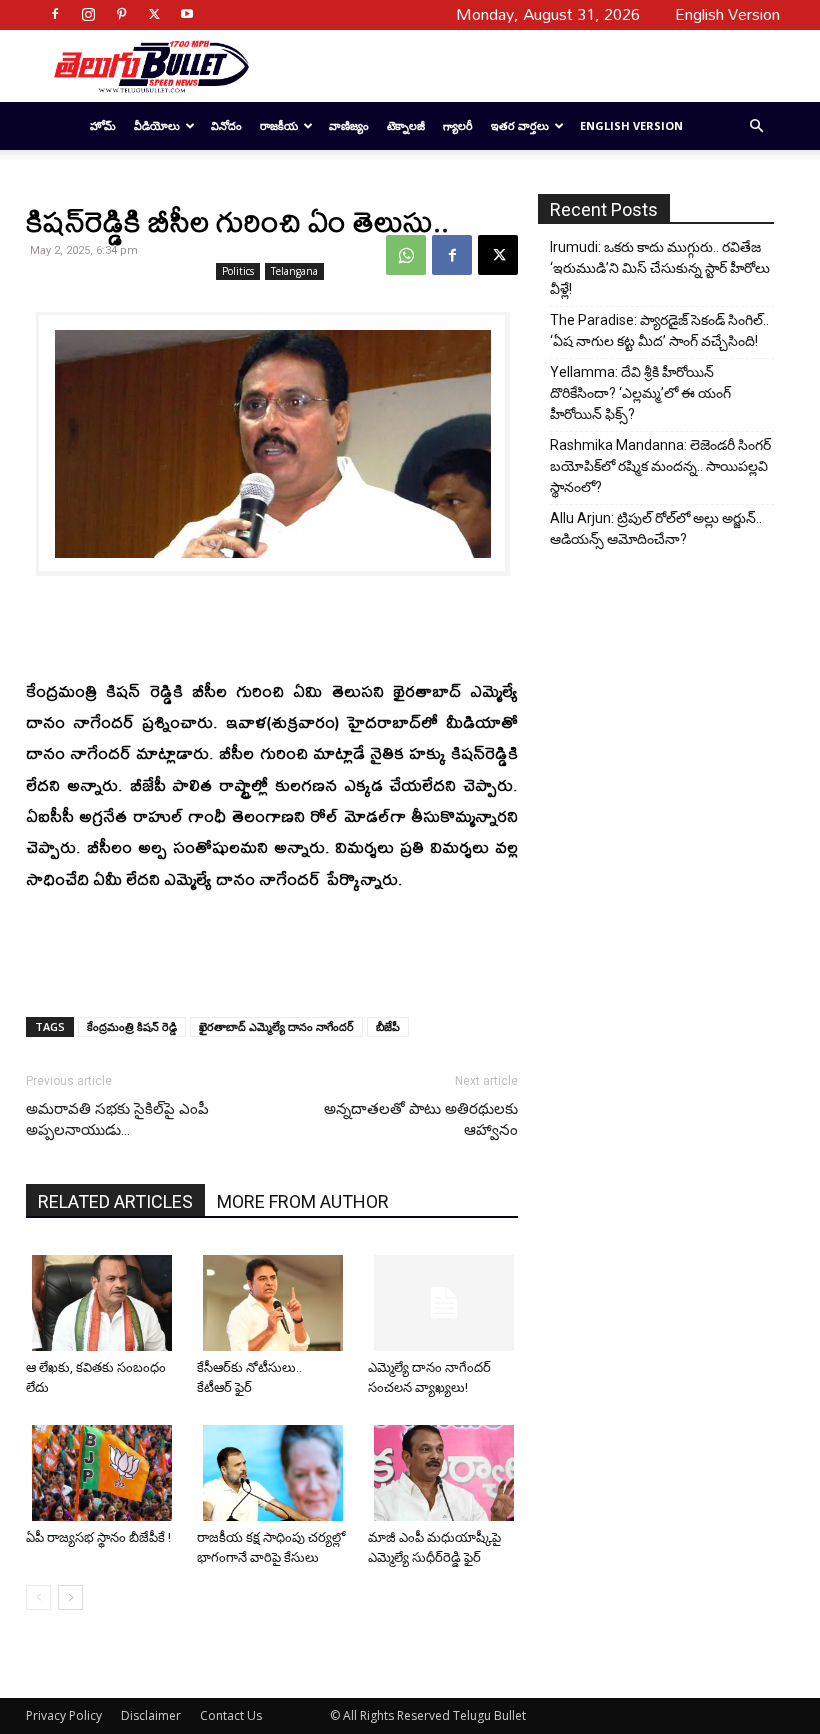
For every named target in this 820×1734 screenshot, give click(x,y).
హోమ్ (103, 125)
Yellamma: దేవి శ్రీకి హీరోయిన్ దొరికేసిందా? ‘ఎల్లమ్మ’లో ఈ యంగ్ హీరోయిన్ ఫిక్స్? (640, 393)
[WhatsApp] (406, 255)
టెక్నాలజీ (406, 125)
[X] (154, 14)
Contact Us (231, 1715)
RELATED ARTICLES (115, 1201)
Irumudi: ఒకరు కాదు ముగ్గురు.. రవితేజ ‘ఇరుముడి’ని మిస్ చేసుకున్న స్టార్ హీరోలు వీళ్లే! (660, 268)
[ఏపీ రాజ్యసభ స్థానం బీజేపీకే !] (104, 1473)
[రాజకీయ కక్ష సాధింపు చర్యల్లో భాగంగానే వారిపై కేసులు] (275, 1473)
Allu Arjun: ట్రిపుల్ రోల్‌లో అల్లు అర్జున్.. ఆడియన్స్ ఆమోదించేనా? (656, 528)
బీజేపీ (388, 1026)
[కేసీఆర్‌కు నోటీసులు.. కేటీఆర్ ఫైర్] (275, 1303)
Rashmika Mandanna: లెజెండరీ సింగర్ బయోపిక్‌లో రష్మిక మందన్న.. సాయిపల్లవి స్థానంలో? (660, 466)
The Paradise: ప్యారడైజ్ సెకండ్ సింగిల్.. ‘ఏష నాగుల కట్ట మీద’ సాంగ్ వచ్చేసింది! (659, 330)
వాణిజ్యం (349, 125)
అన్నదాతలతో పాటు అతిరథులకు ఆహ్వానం (421, 1119)
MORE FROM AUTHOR (303, 1201)
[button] (756, 126)
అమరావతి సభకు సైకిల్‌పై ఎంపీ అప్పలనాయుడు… (117, 1119)
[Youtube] (187, 14)
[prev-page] (38, 1597)
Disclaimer (151, 1715)
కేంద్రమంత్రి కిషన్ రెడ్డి (132, 1026)
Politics (238, 271)
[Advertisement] (507, 66)
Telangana (294, 271)
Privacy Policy (64, 1715)
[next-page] (70, 1597)
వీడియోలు (157, 125)
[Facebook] (55, 14)
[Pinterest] (121, 14)
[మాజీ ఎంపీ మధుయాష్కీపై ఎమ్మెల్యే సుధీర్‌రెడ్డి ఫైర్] (446, 1473)
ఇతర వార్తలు (520, 125)
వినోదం (226, 125)
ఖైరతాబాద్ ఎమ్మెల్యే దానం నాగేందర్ (276, 1026)
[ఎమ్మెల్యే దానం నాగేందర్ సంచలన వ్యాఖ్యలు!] (446, 1303)
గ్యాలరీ (458, 125)
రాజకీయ (279, 125)
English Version (631, 125)
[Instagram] (88, 14)
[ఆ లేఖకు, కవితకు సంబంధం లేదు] (104, 1303)
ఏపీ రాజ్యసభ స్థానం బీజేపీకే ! (98, 1537)
